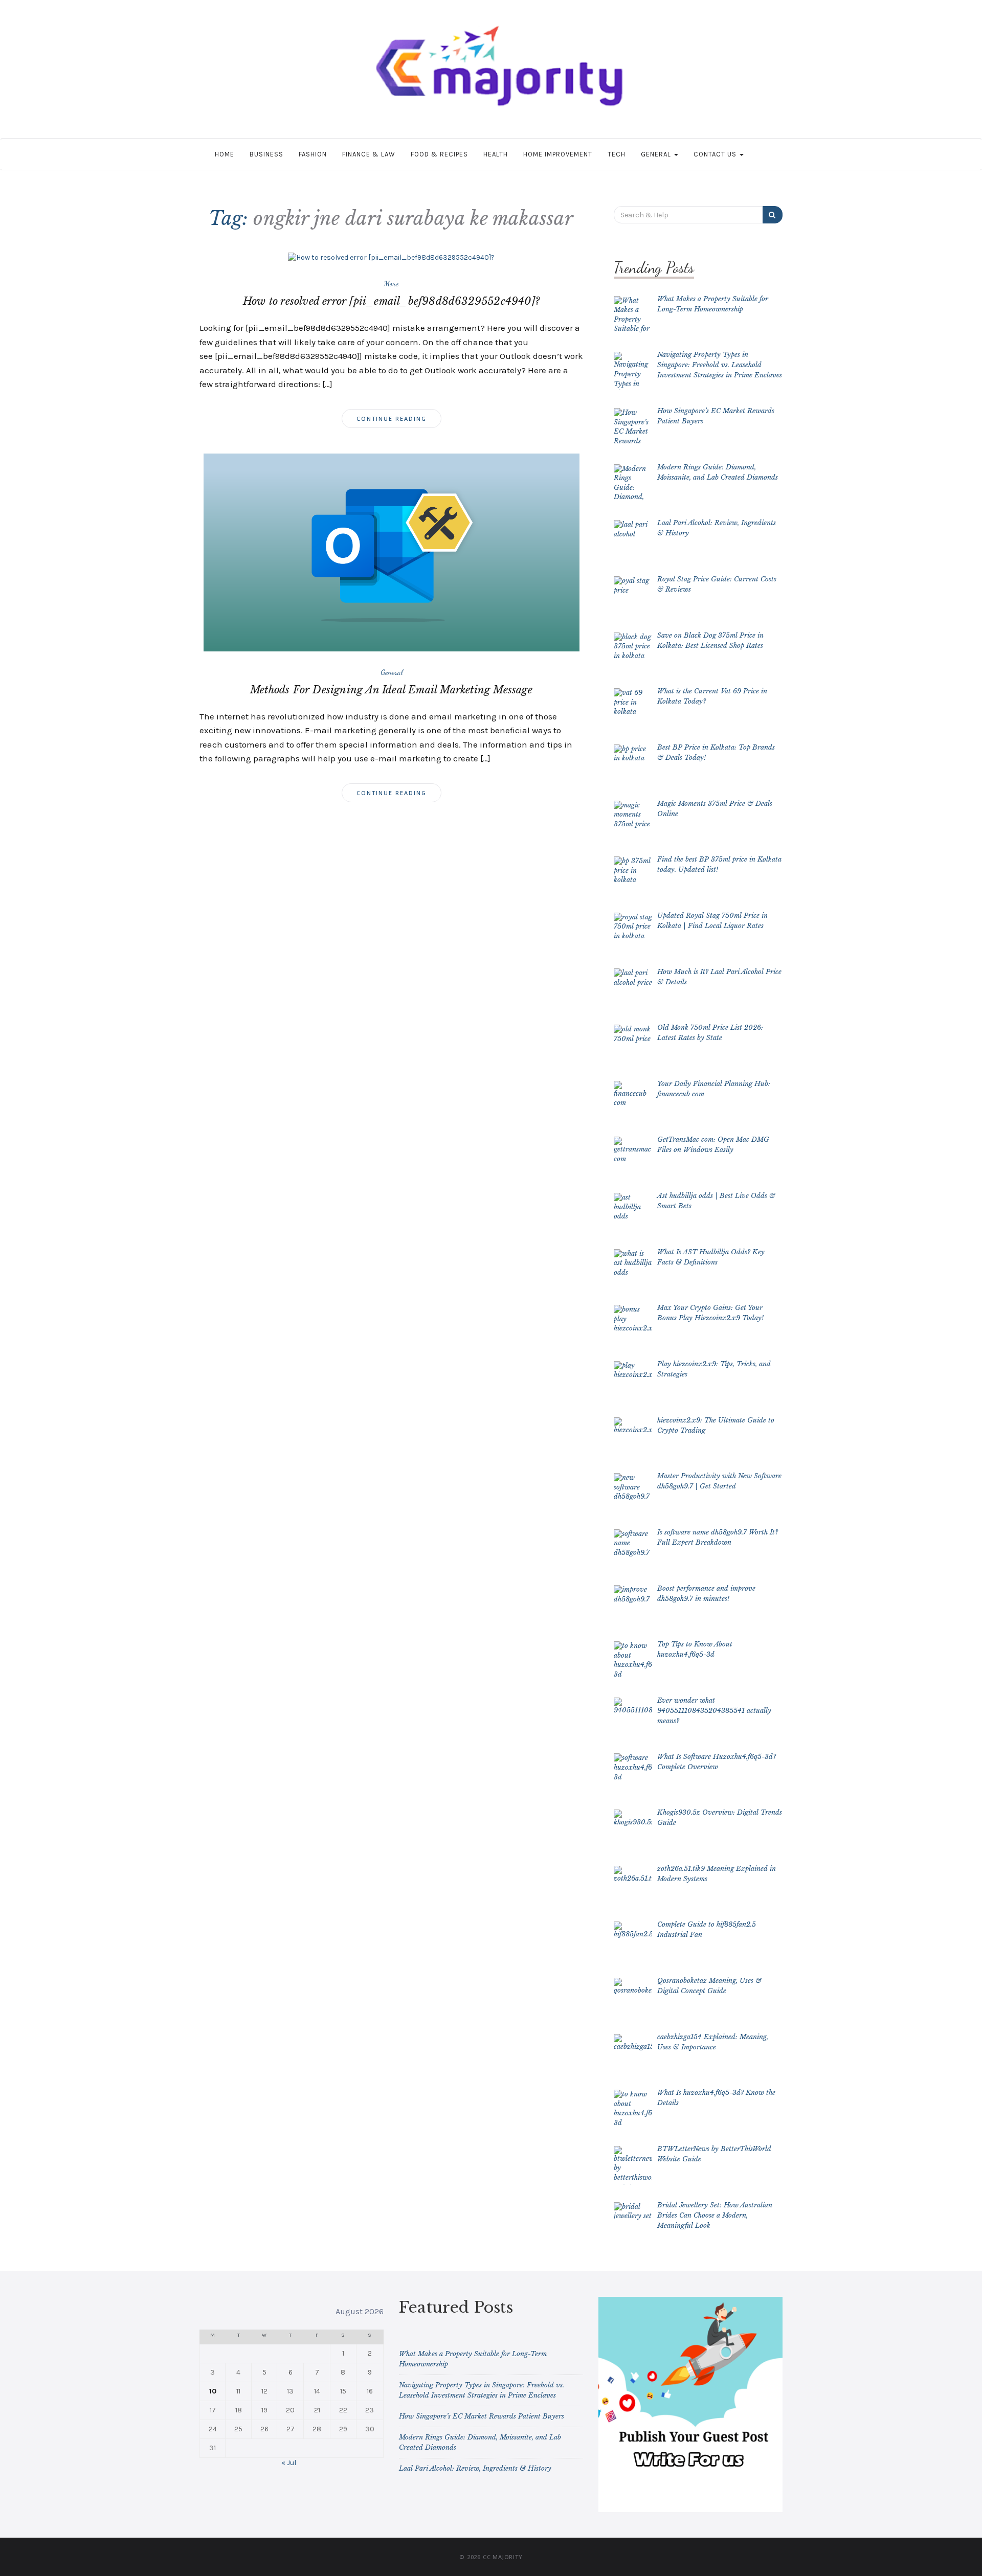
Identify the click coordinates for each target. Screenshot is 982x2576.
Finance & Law (369, 154)
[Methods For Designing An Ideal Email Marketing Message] (392, 552)
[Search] (773, 215)
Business (266, 154)
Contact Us (716, 154)
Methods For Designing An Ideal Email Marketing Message (391, 690)
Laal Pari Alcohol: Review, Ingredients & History (475, 2468)
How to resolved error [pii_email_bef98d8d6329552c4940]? (391, 301)
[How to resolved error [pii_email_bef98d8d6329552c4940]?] (391, 257)
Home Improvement (558, 154)
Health (496, 154)
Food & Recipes (439, 154)
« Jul (289, 2463)
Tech (617, 154)
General (657, 154)
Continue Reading (392, 419)
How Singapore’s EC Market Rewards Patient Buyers (482, 2416)
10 (213, 2391)
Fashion (313, 154)
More (391, 283)
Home (225, 154)
